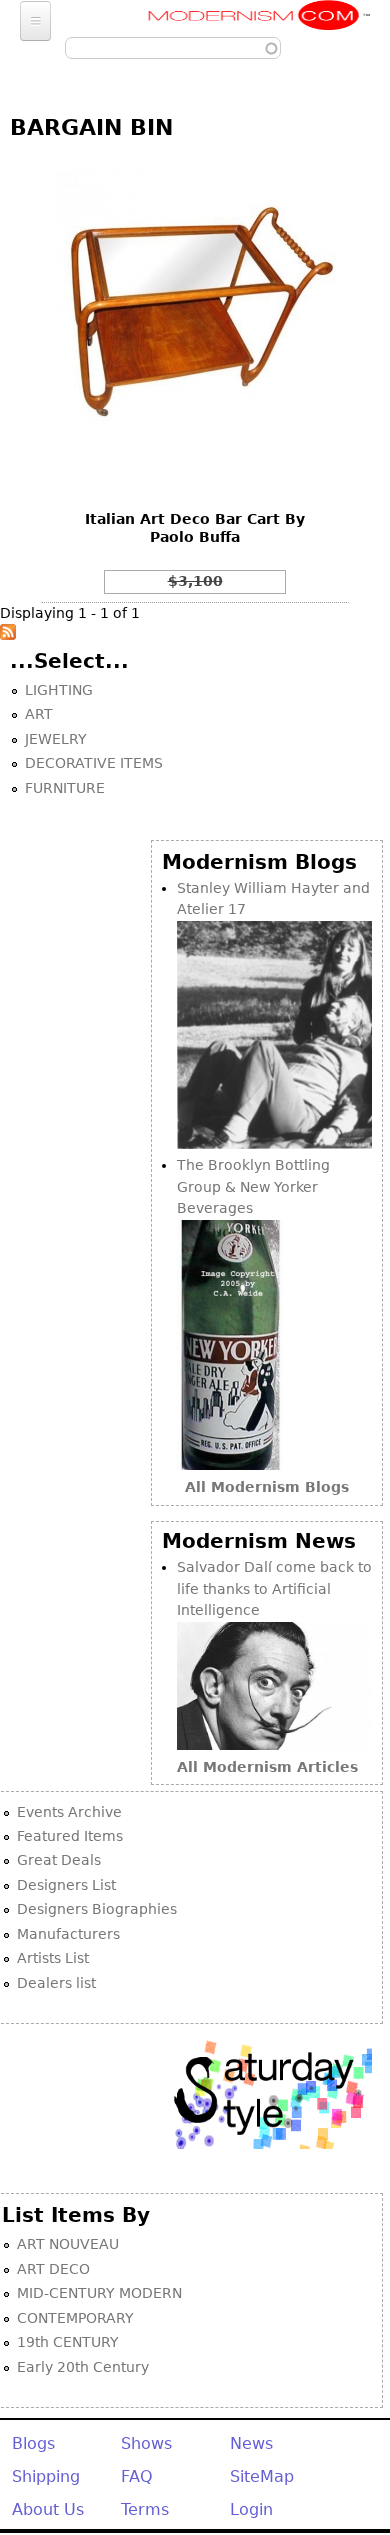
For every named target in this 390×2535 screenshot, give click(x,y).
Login (251, 2509)
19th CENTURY (68, 2342)
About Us (48, 2509)
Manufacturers (68, 1934)
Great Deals (59, 1860)
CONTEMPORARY (75, 2318)
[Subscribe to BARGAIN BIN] (8, 635)
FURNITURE (65, 788)
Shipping (46, 2476)
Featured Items (70, 1836)
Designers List (66, 1885)
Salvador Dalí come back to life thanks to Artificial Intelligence (274, 1588)
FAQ (137, 2476)
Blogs (33, 2443)
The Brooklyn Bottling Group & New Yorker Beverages (253, 1186)
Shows (146, 2443)
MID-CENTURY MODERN (99, 2293)
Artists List (53, 1958)
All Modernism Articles (267, 1767)
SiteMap (262, 2476)
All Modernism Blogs (267, 1487)
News (251, 2443)
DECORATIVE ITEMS (94, 763)
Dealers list (56, 1983)
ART (39, 714)
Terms (145, 2509)
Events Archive (69, 1812)
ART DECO (53, 2269)
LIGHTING (59, 690)
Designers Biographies (97, 1909)
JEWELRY (56, 739)
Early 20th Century (83, 2367)
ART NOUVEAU (68, 2244)
